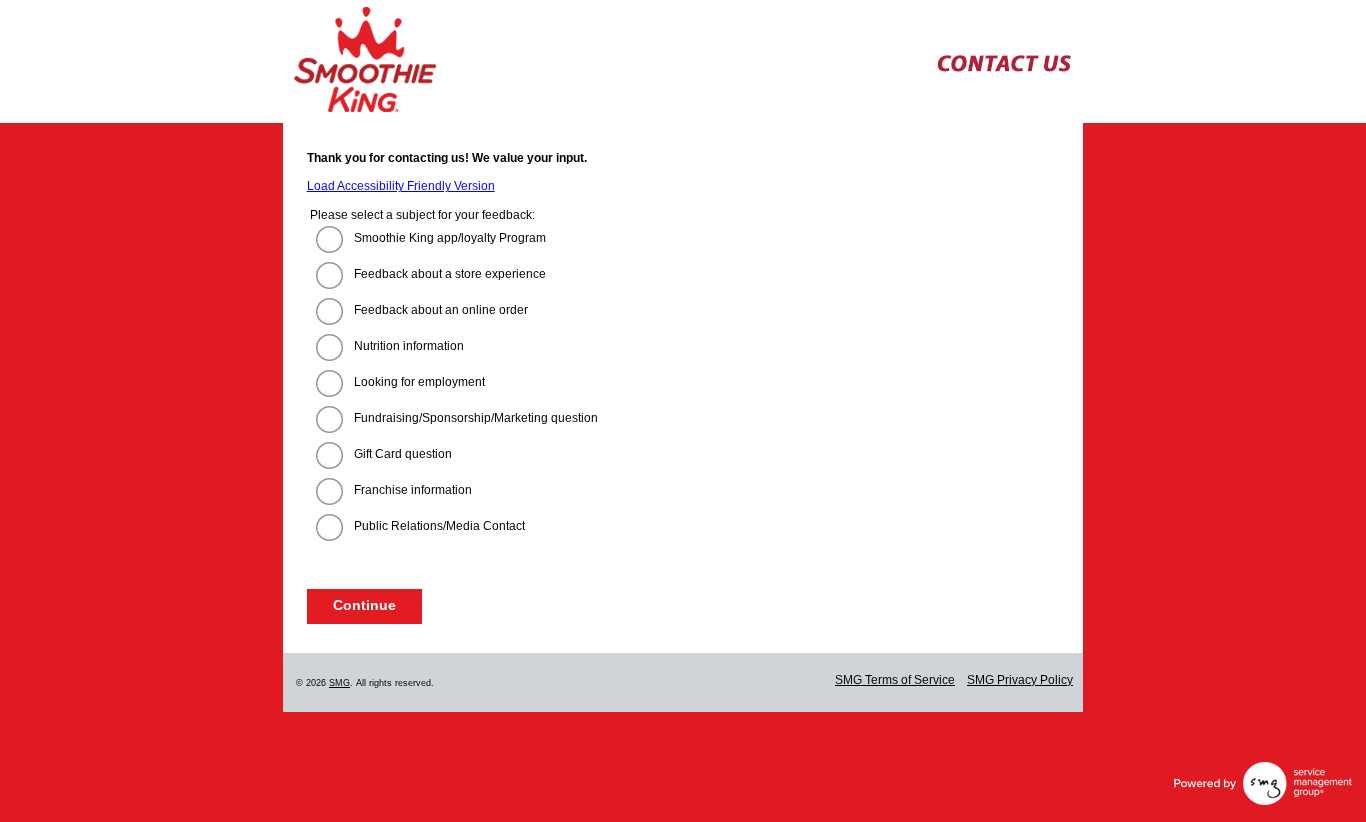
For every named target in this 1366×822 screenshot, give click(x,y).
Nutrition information (409, 346)
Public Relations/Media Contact (439, 526)
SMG (339, 683)
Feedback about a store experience (450, 274)
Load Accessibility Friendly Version (401, 186)
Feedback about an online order (441, 310)
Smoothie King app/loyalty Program (450, 238)
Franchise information (413, 490)
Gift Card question (403, 454)
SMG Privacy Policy (1020, 680)
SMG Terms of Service (895, 680)
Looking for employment (419, 382)
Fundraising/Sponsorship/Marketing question (476, 418)
